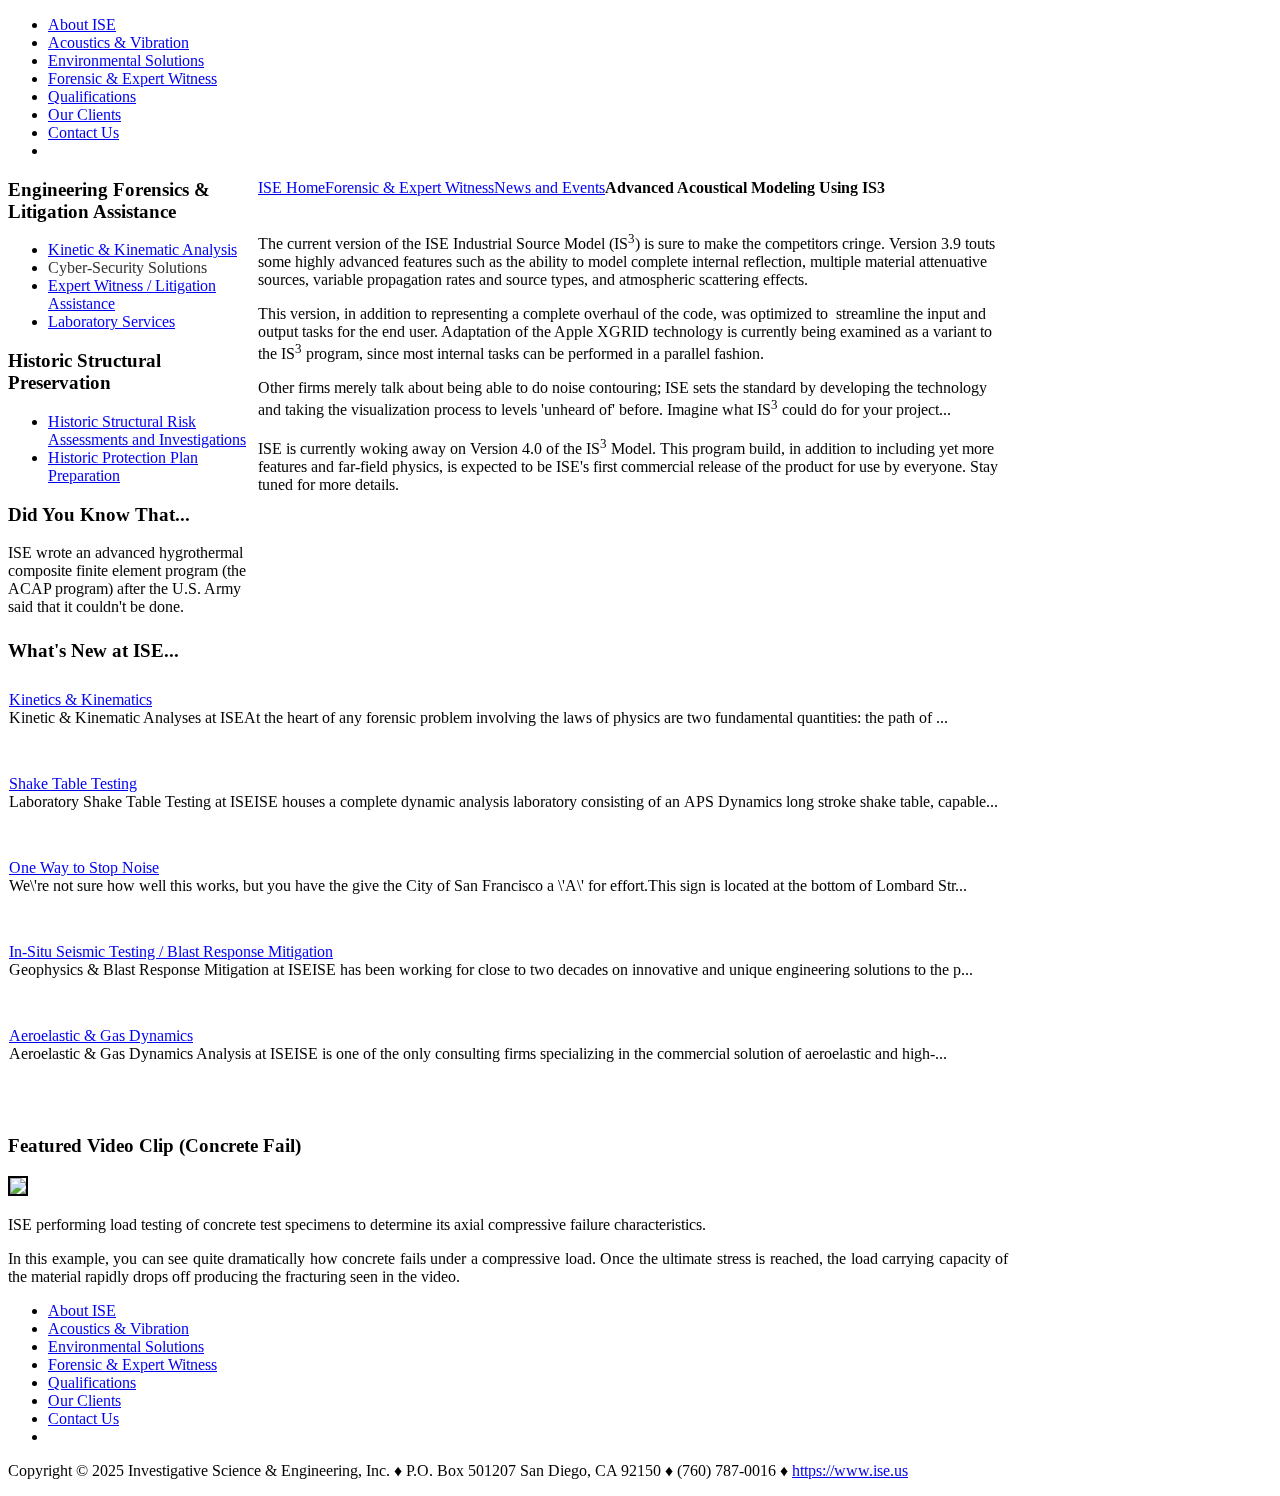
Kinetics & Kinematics (80, 699)
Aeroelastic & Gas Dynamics (101, 1035)
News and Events (549, 187)
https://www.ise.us (850, 1470)
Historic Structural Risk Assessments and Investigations (147, 430)
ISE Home (291, 187)
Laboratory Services (111, 321)
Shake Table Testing (73, 783)
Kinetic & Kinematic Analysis (142, 249)
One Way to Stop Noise (84, 867)
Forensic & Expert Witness (409, 187)
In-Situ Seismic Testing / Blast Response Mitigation (171, 951)
